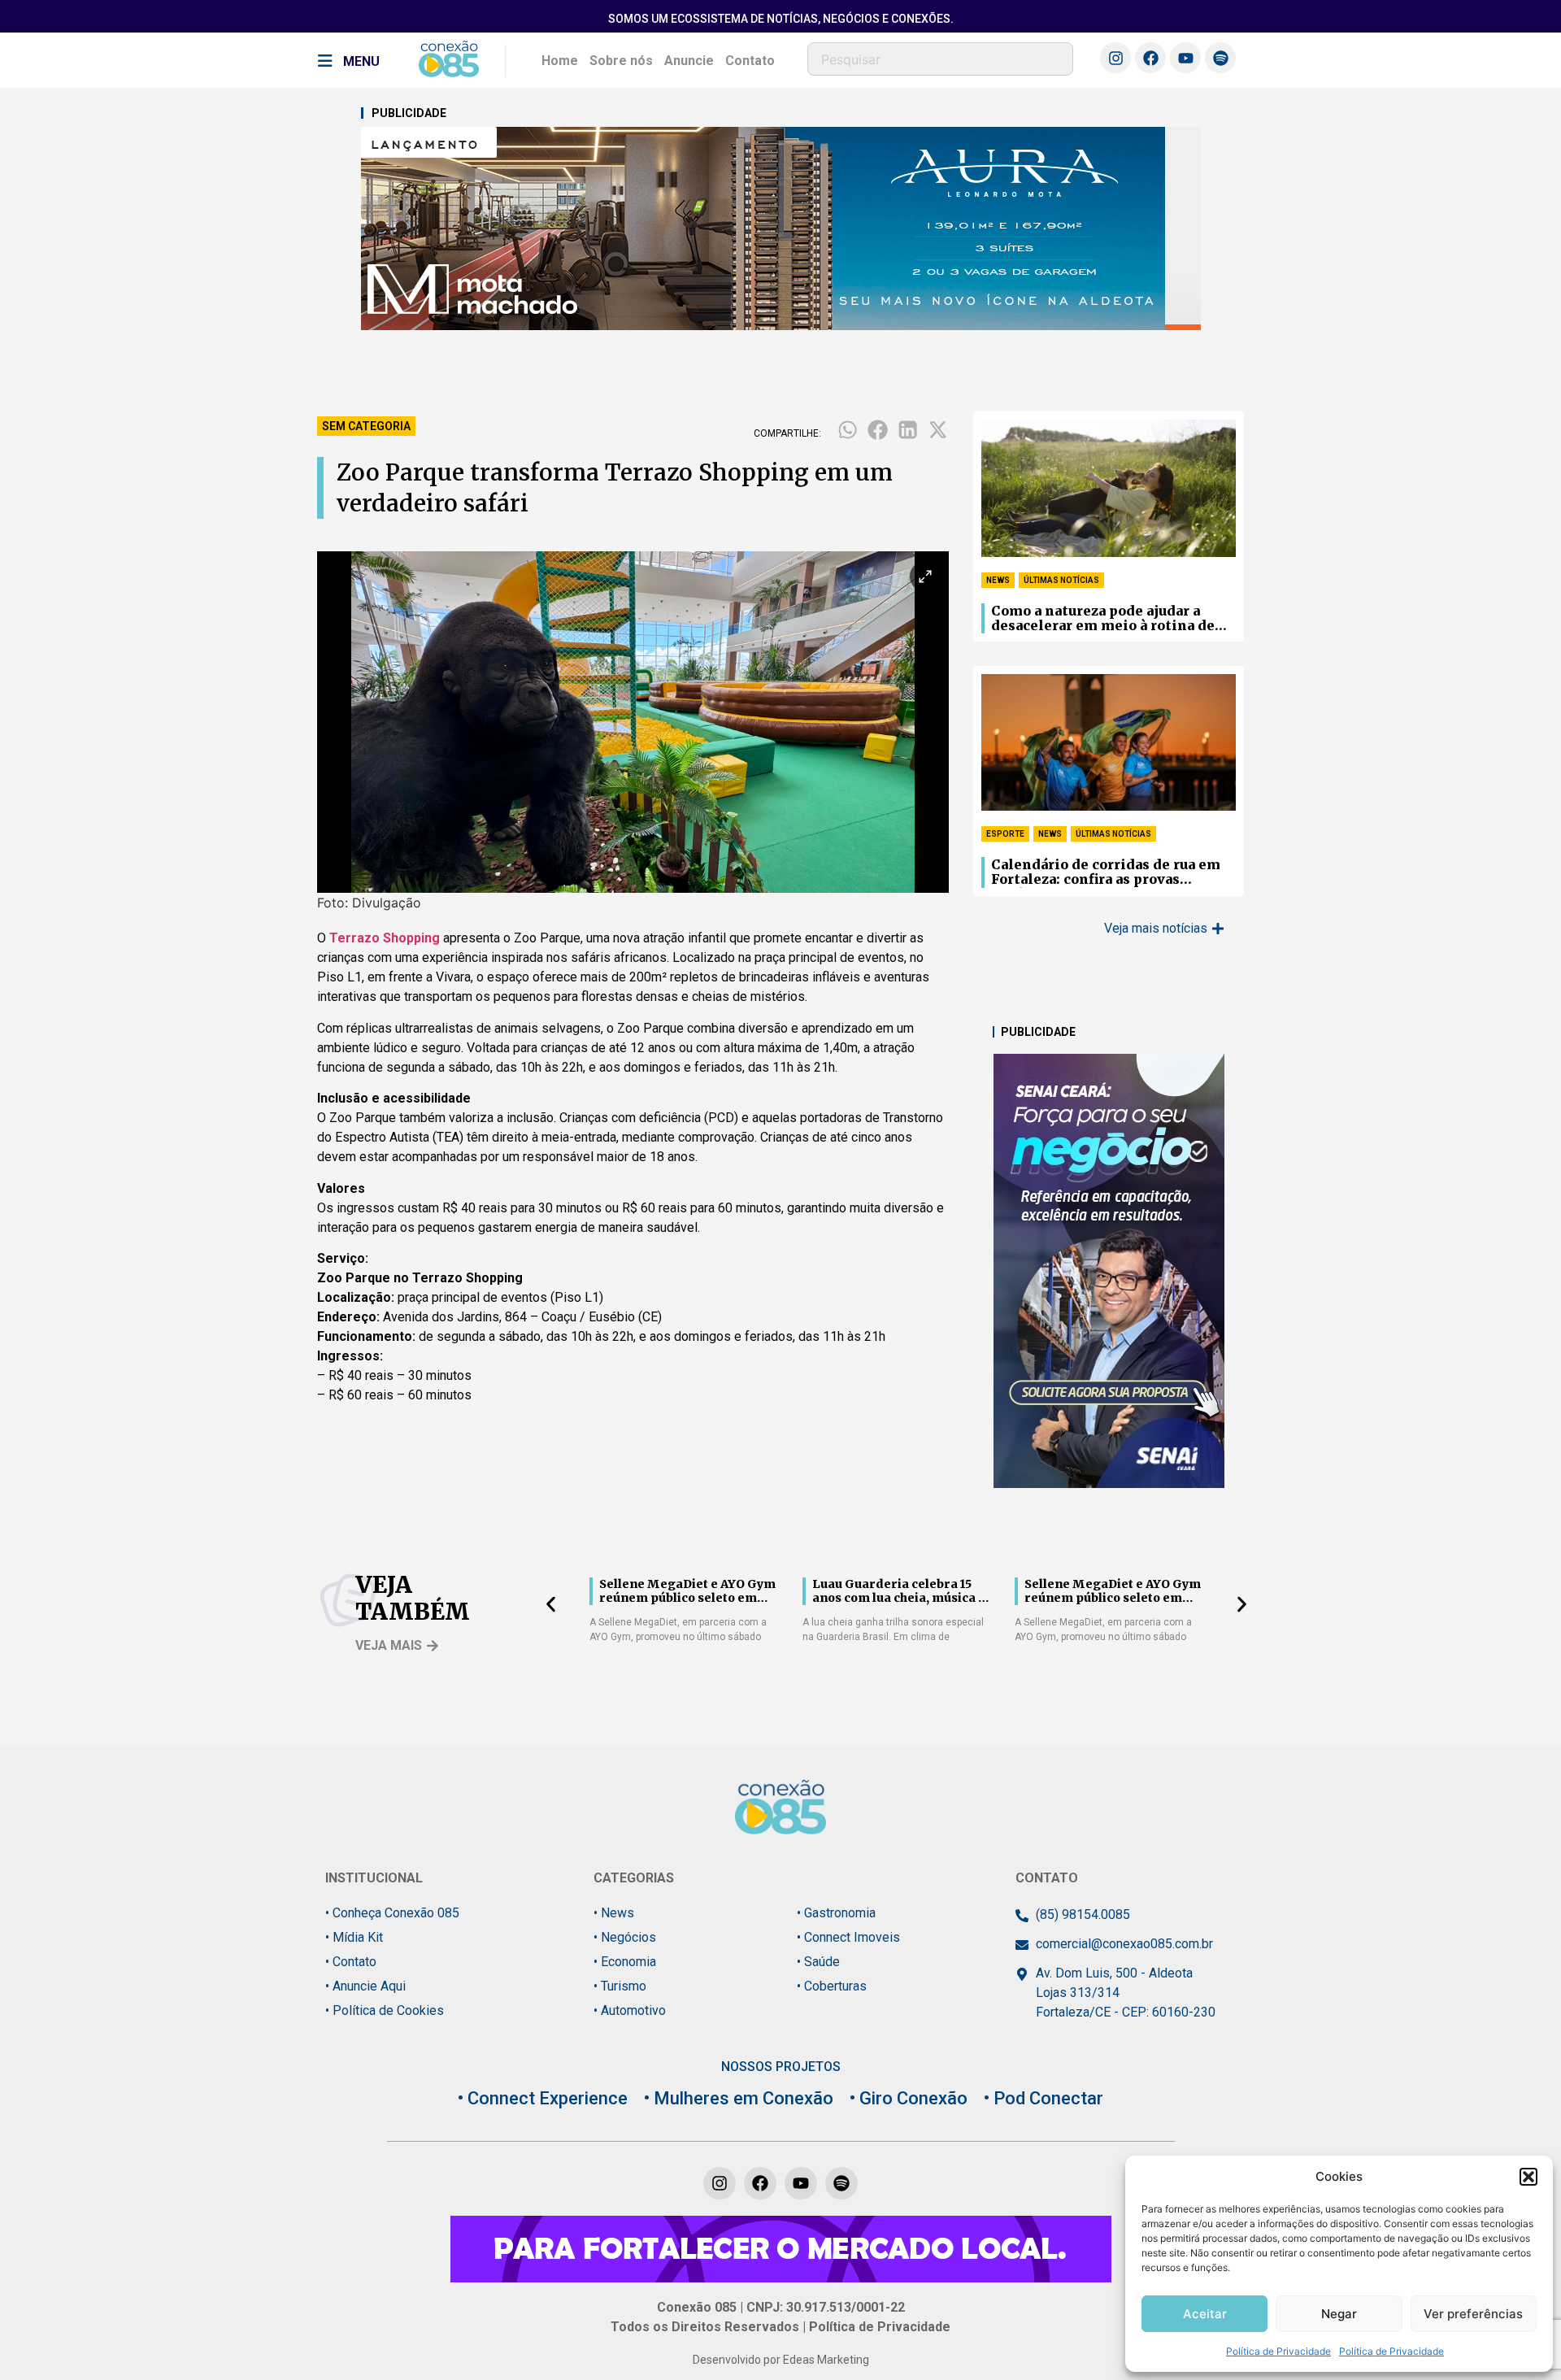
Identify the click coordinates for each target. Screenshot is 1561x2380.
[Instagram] (1115, 58)
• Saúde (818, 1962)
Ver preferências (1473, 2314)
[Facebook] (1150, 58)
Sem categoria (366, 426)
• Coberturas (832, 1986)
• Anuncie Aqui (365, 1986)
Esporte (1005, 834)
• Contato (351, 1962)
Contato (750, 61)
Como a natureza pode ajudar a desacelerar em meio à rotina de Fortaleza (1103, 619)
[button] (1528, 2177)
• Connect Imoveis (848, 1937)
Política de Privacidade (1278, 2351)
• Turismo (620, 1986)
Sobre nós (621, 61)
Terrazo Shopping (385, 938)
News (998, 580)
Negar (1339, 2314)
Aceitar (1205, 2314)
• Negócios (625, 1937)
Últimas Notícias (1061, 580)
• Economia (625, 1962)
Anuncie (689, 61)
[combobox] (940, 59)
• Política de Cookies (385, 2010)
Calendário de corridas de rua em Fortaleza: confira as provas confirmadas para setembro (1106, 872)
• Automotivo (630, 2010)
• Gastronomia (836, 1913)
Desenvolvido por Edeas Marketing (781, 2360)
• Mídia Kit (354, 1937)
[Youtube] (1185, 58)
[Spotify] (1220, 58)
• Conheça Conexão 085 (392, 1913)
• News (614, 1913)
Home (560, 61)
